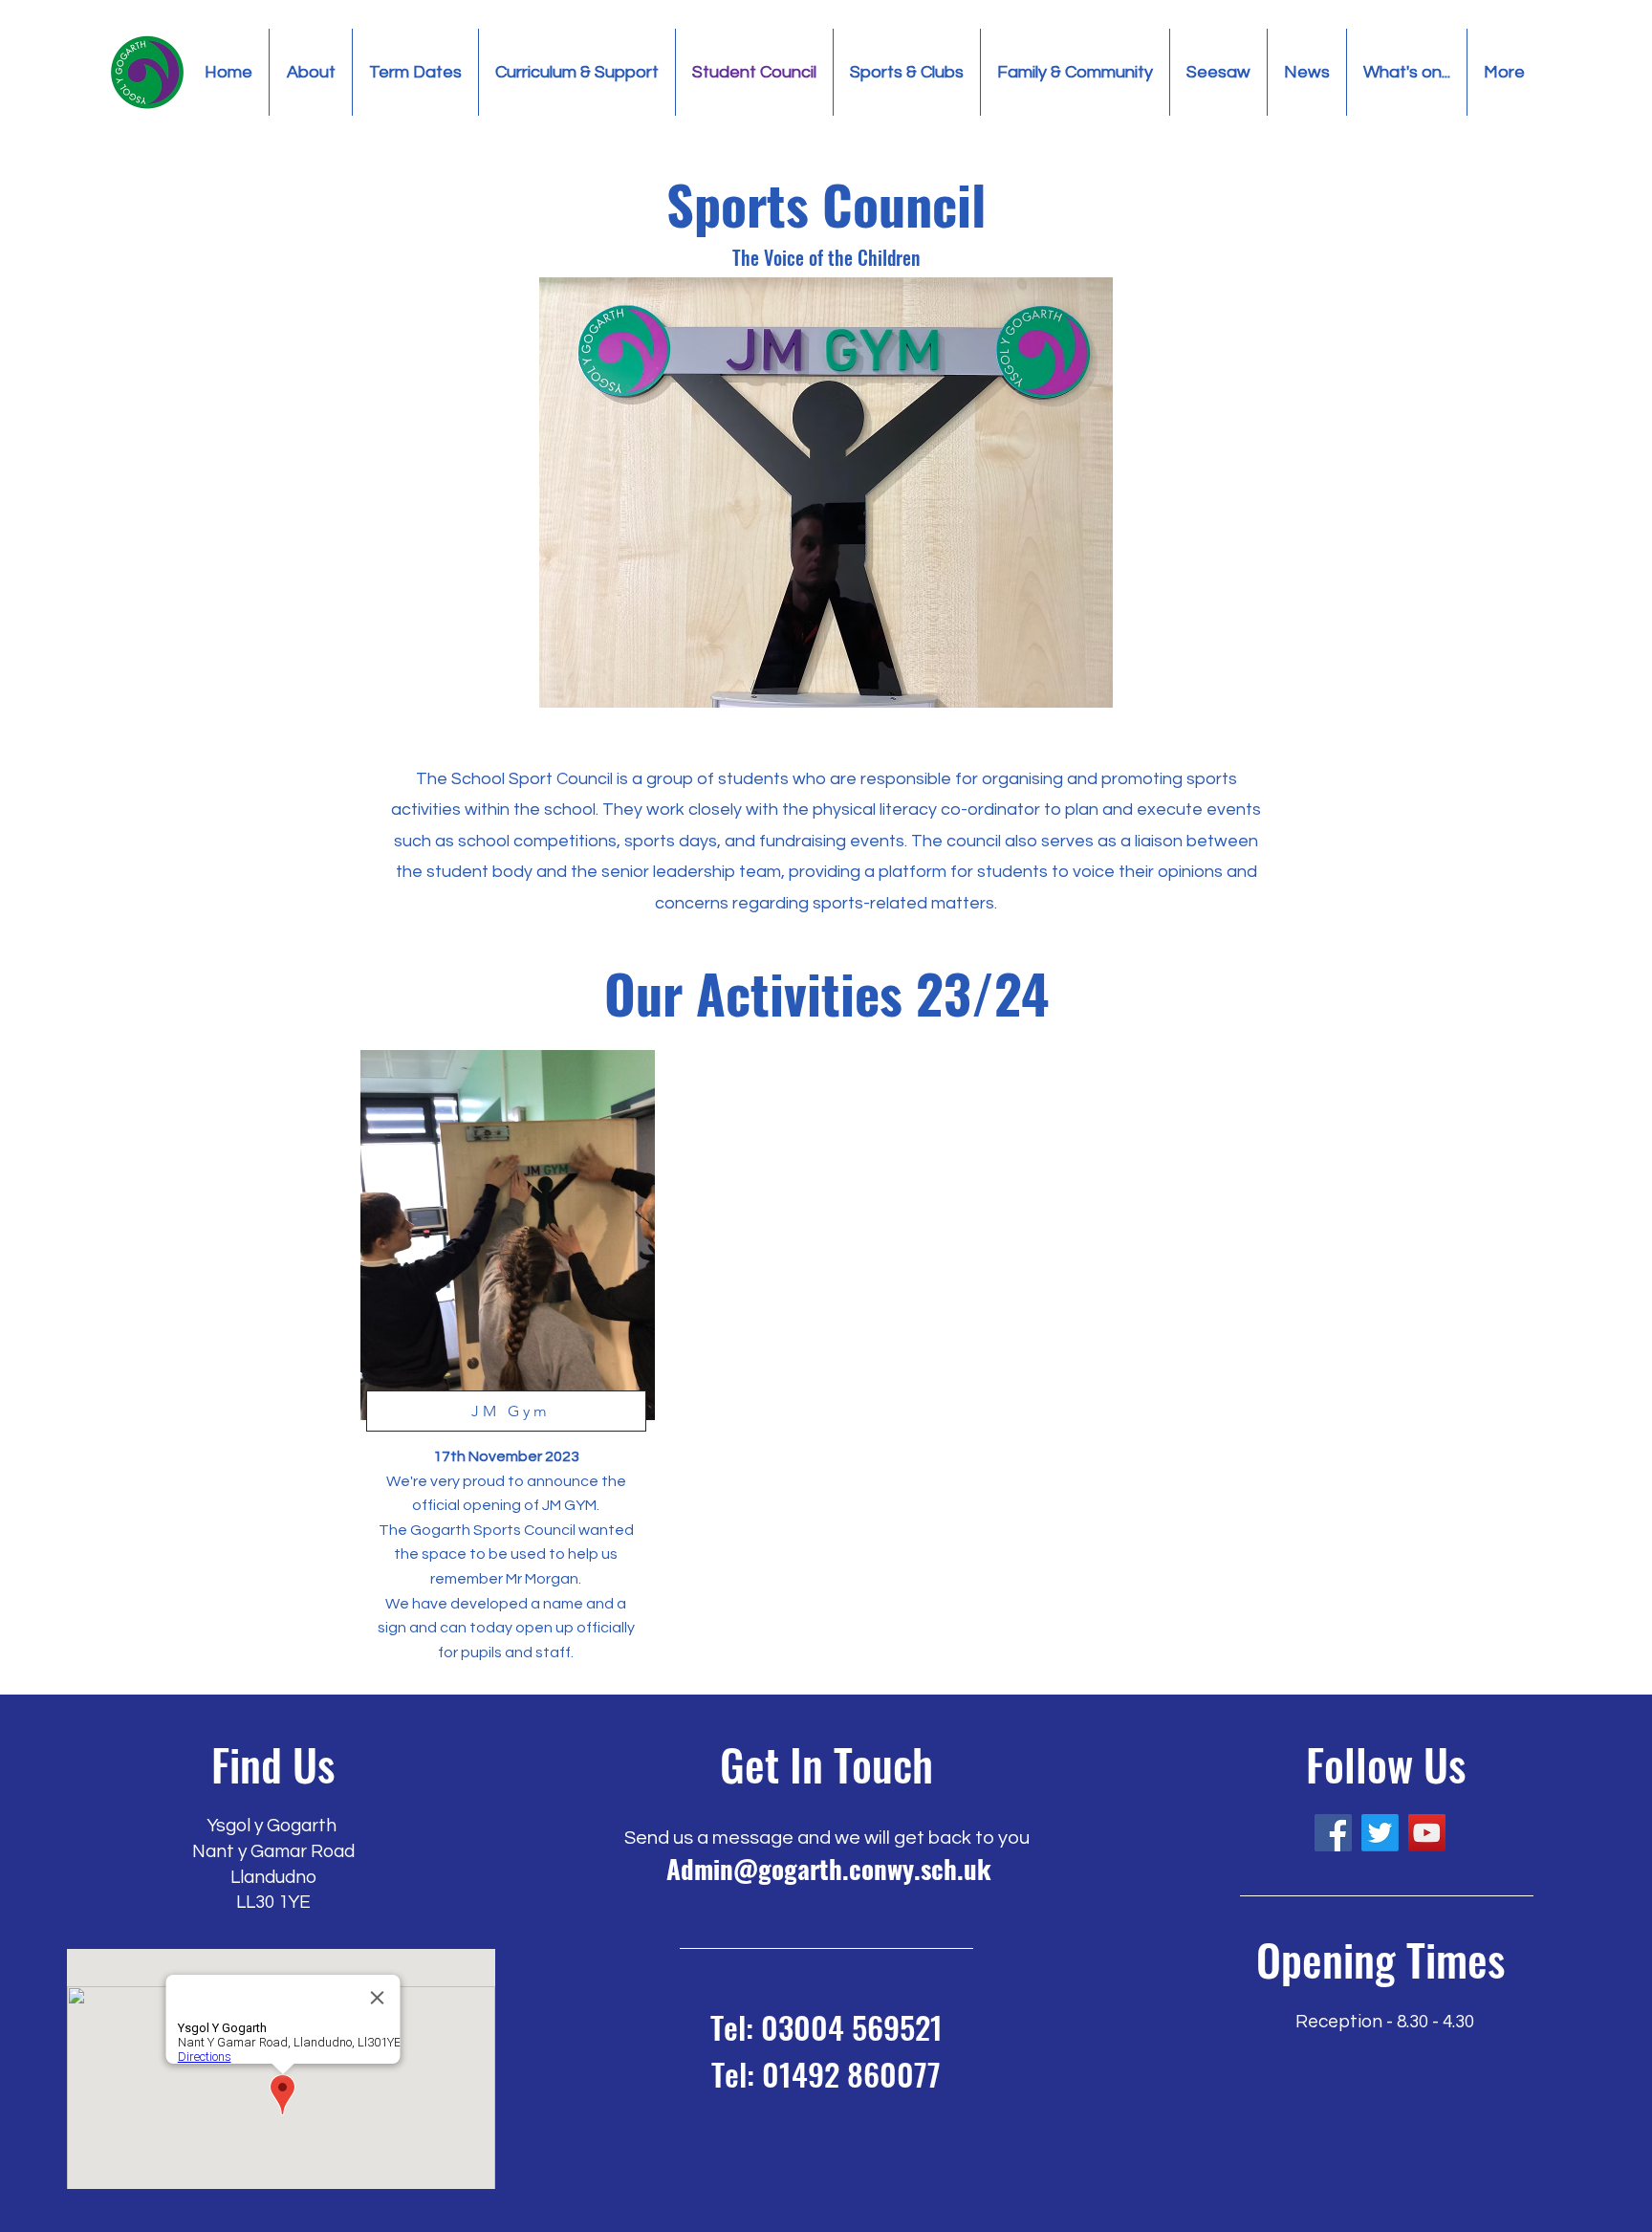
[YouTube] (1427, 1833)
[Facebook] (1333, 1833)
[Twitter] (1380, 1833)
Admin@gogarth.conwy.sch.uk (829, 1869)
